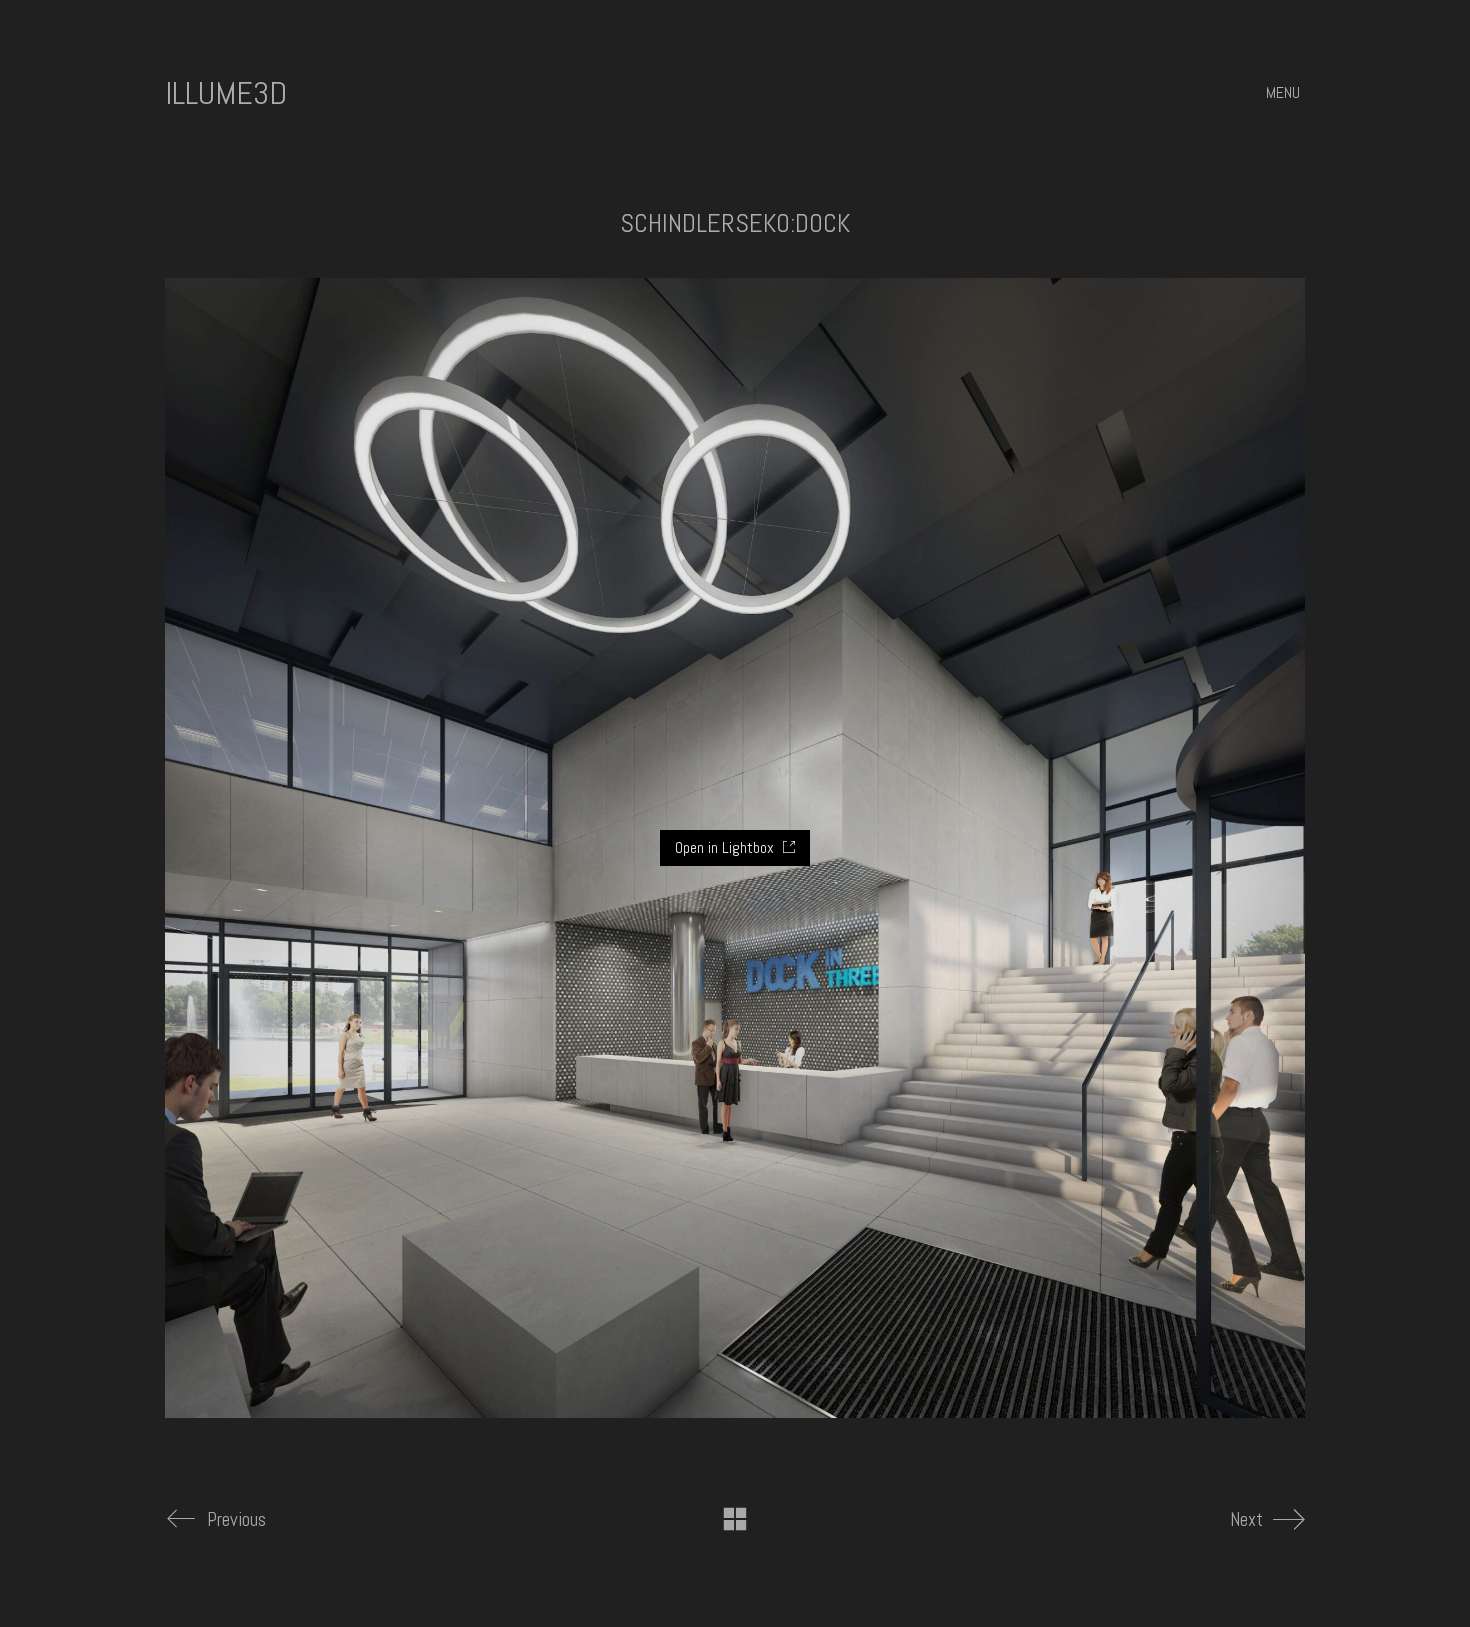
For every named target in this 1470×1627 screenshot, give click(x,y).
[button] (1285, 93)
